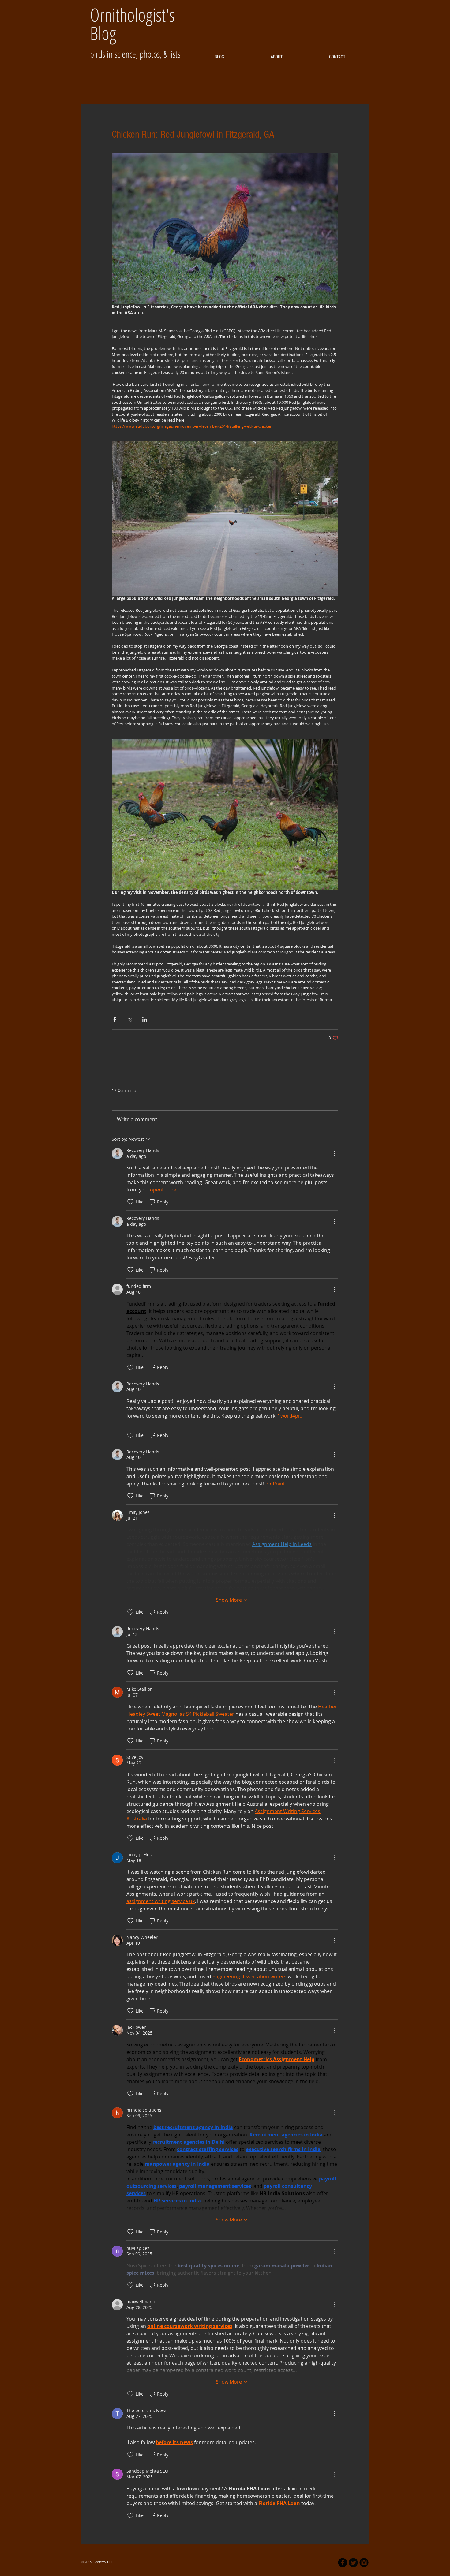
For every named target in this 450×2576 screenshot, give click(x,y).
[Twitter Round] (353, 2563)
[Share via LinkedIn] (145, 1019)
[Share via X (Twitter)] (130, 1019)
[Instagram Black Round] (364, 2563)
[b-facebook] (343, 2563)
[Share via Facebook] (115, 1019)
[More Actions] (335, 1154)
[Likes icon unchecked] (130, 1202)
